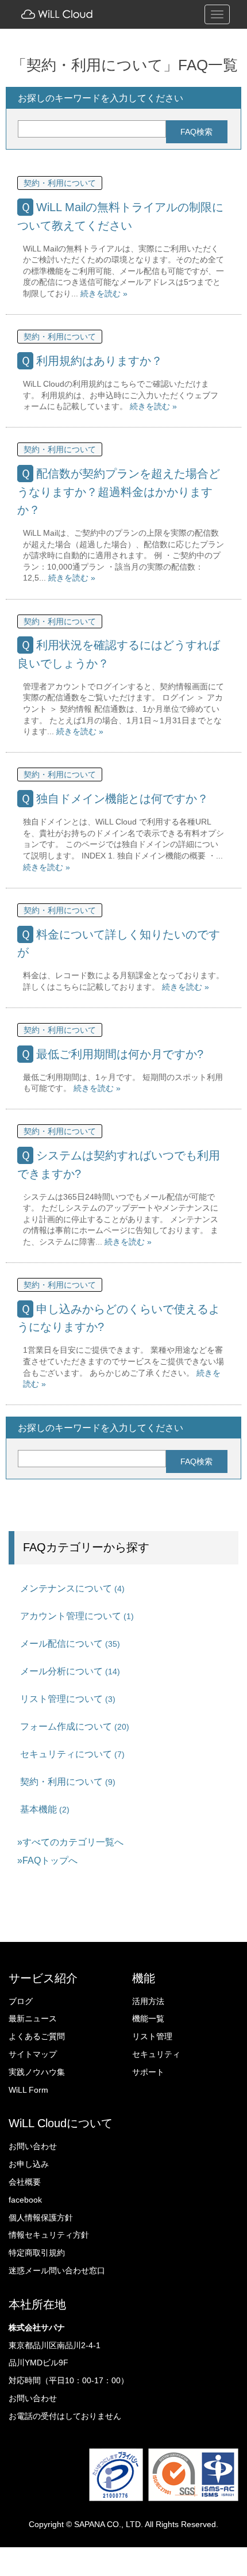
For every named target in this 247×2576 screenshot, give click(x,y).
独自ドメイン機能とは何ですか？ (122, 799)
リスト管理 (152, 2036)
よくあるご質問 (37, 2036)
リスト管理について (68, 1699)
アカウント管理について (77, 1616)
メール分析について (70, 1671)
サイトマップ (33, 2054)
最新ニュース (33, 2018)
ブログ (21, 2001)
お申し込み (29, 2164)
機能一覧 (148, 2018)
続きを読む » (104, 293)
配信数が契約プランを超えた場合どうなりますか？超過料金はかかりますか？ (119, 492)
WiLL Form (28, 2090)
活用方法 (148, 2001)
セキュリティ (156, 2054)
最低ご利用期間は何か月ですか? (120, 1054)
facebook (25, 2200)
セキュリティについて (72, 1754)
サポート (148, 2072)
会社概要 (25, 2182)
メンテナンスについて (72, 1588)
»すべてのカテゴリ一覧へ (70, 1842)
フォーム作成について (75, 1726)
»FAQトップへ (47, 1860)
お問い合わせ (33, 2146)
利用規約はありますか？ (99, 361)
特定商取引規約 (37, 2253)
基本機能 (45, 1809)
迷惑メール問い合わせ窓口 (57, 2270)
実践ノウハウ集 (37, 2072)
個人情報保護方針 (41, 2218)
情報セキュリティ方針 (49, 2235)
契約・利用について (60, 183)
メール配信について (70, 1643)
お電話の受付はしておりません (65, 2416)
